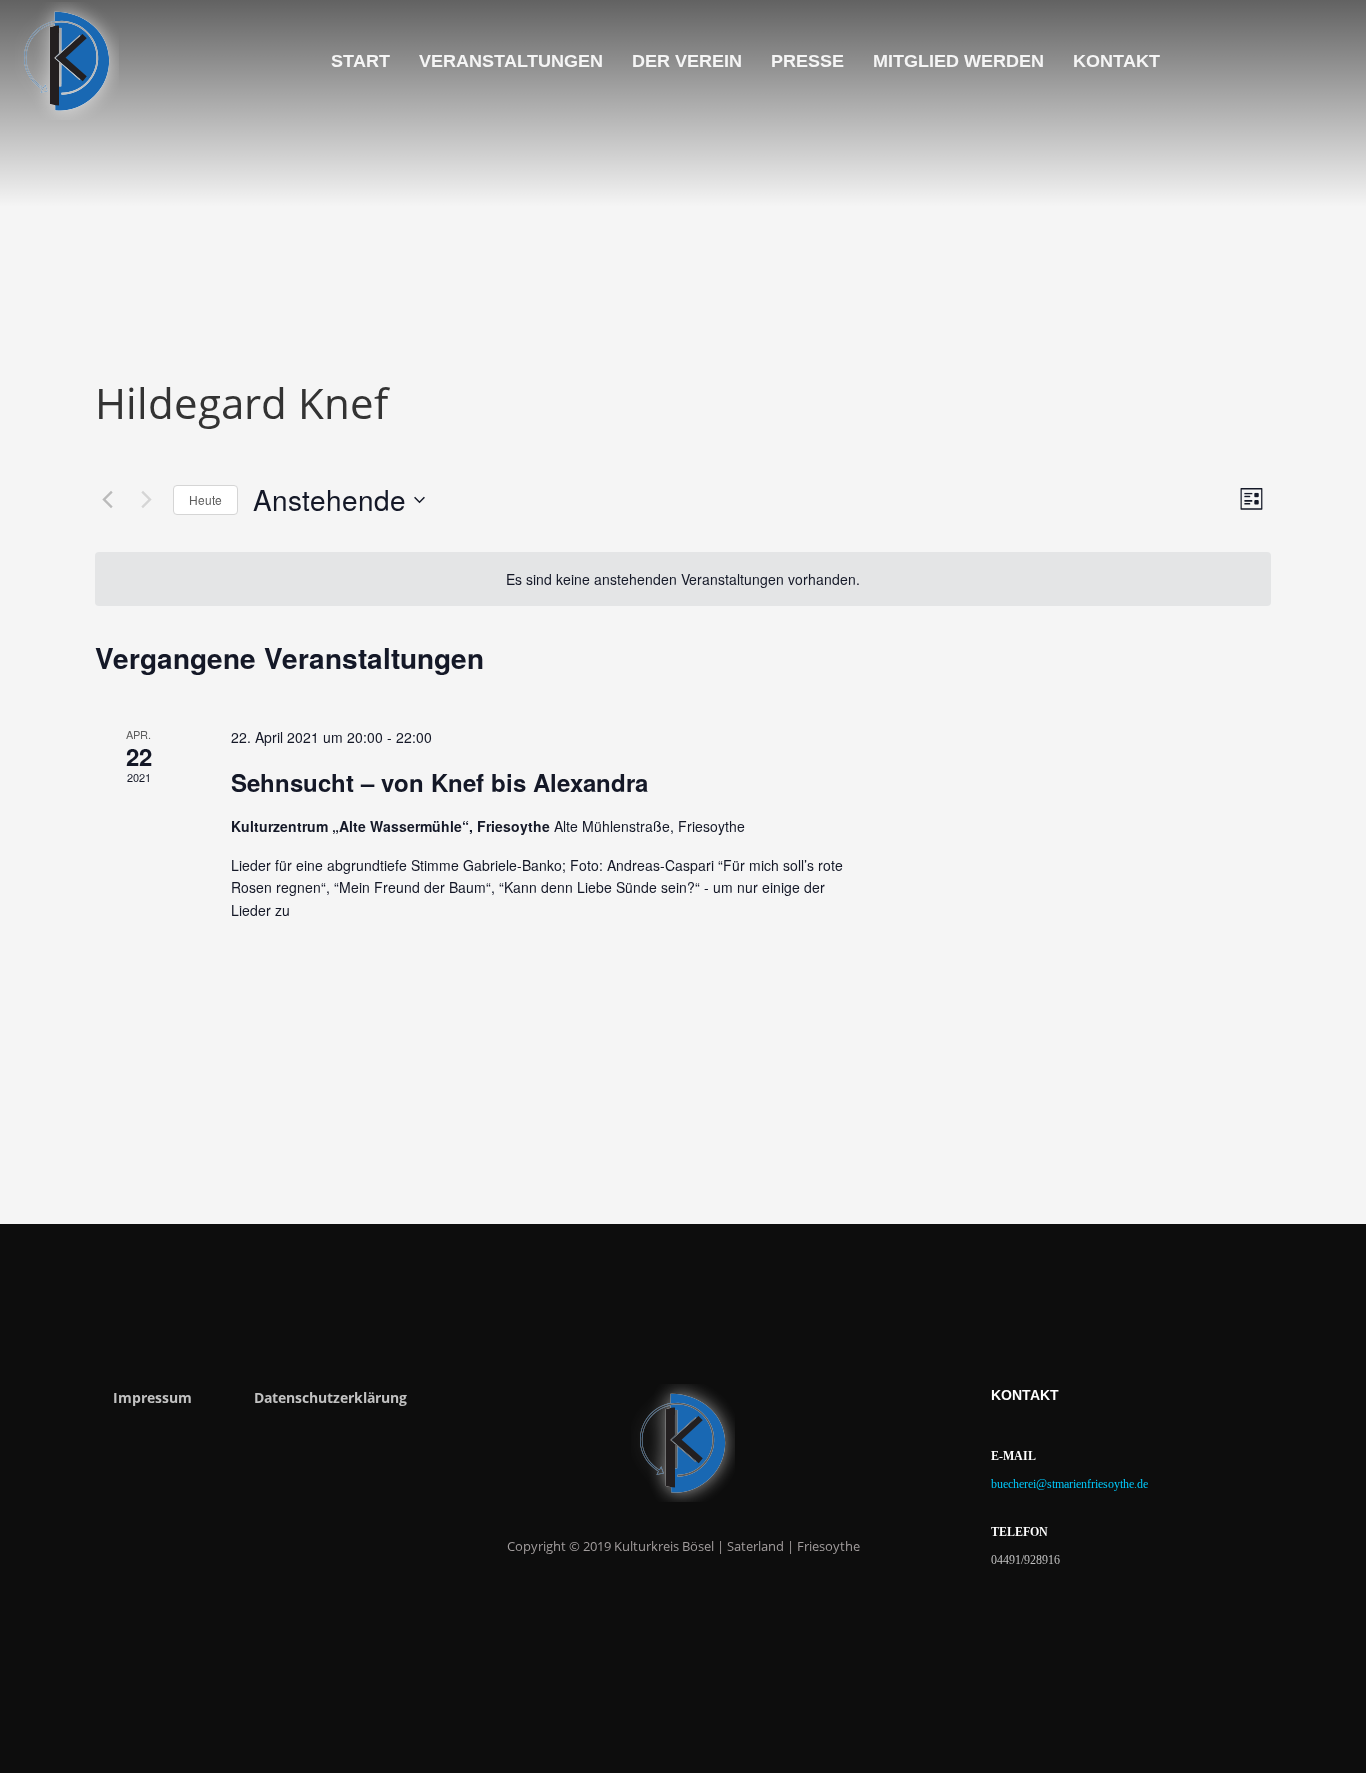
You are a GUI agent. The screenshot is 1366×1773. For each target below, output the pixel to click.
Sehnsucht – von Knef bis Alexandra (439, 782)
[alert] (683, 579)
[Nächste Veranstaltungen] (146, 500)
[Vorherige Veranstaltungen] (107, 500)
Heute (205, 499)
